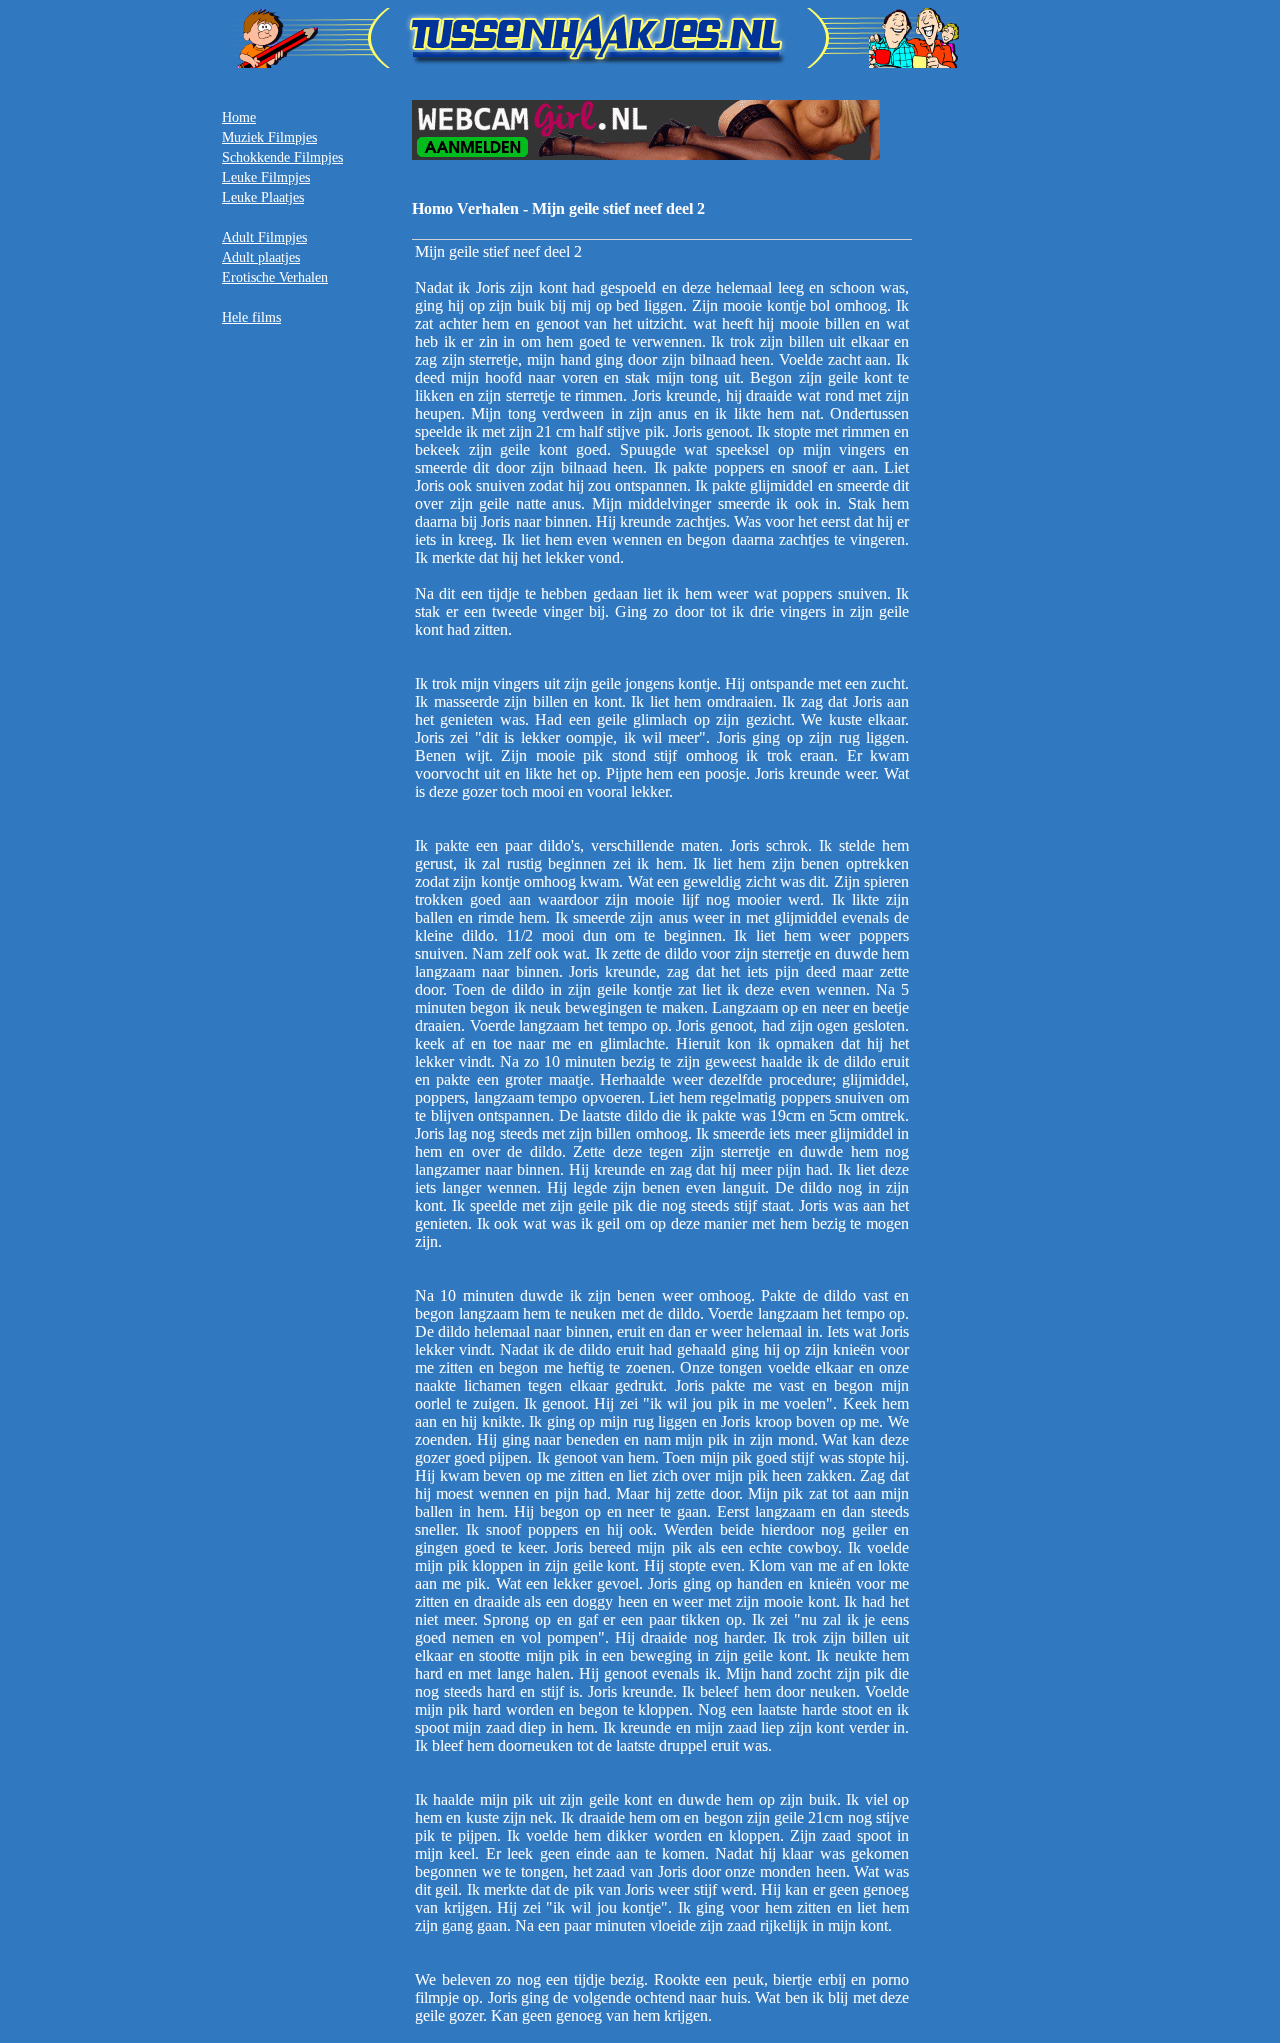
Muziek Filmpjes (269, 137)
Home (239, 117)
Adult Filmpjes (264, 237)
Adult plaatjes (261, 257)
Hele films (251, 317)
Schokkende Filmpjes (282, 157)
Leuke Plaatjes (263, 197)
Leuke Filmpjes (266, 177)
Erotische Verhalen (275, 277)
